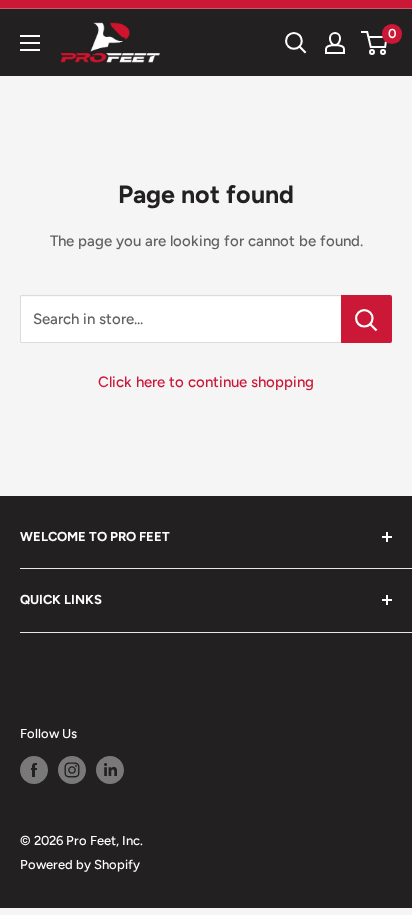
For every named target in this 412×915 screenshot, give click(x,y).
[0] (375, 43)
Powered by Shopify (80, 864)
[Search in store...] (366, 319)
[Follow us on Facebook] (34, 770)
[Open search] (296, 43)
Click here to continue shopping (206, 382)
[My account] (335, 43)
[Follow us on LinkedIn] (110, 770)
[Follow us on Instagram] (72, 770)
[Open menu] (30, 43)
